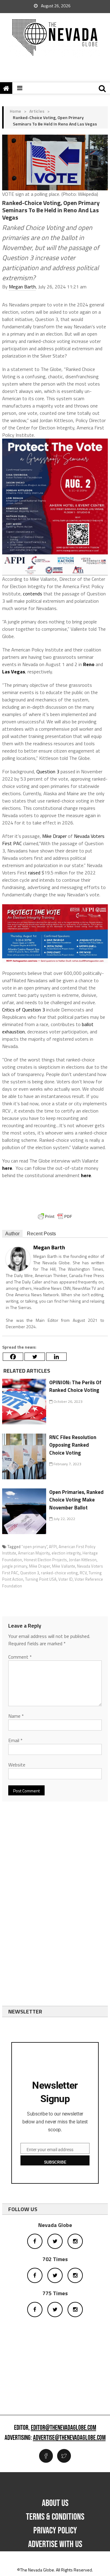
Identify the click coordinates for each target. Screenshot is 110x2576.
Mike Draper (54, 836)
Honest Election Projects (45, 1560)
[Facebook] (13, 1357)
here (7, 1168)
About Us (55, 2503)
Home (15, 111)
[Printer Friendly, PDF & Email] (55, 1216)
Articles (37, 111)
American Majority (34, 1553)
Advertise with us (55, 2544)
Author (12, 1234)
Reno (89, 664)
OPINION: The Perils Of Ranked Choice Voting (75, 1386)
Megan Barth (22, 287)
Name (16, 1716)
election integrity (66, 1553)
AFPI (53, 1547)
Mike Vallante (64, 1566)
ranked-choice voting (59, 1573)
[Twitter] (35, 1357)
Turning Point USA (41, 1579)
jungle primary (15, 1566)
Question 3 (48, 771)
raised (34, 873)
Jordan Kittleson (83, 1560)
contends (33, 594)
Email (15, 1740)
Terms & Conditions (55, 2517)
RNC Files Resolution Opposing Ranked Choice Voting (73, 1445)
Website (17, 1765)
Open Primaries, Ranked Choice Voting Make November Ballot (76, 1500)
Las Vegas (14, 672)
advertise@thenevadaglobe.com (69, 2438)
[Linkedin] (56, 1357)
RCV (83, 1573)
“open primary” (34, 1547)
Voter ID (66, 1579)
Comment (20, 1657)
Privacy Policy (55, 2531)
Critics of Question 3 (24, 1010)
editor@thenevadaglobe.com (64, 2428)
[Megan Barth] (18, 1259)
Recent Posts (41, 1234)
